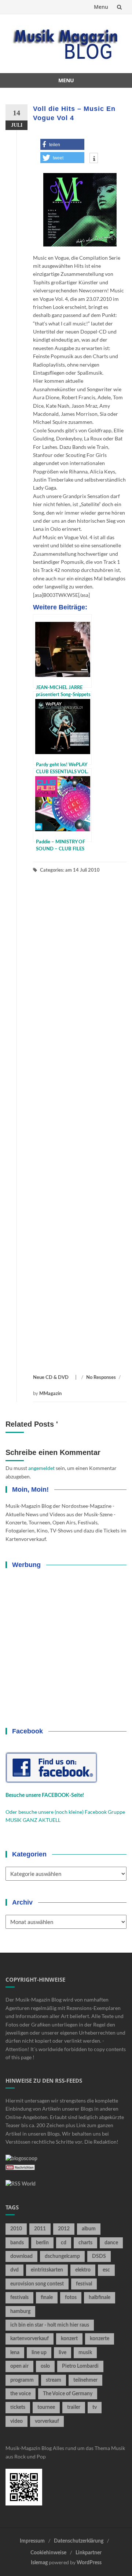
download (21, 2256)
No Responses (101, 1378)
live (63, 2353)
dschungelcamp (62, 2256)
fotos (71, 2298)
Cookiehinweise (48, 2553)
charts (85, 2243)
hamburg (20, 2312)
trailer (74, 2407)
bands (17, 2243)
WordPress (89, 2563)
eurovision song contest (37, 2284)
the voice (21, 2394)
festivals (19, 2298)
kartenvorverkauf (30, 2339)
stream (54, 2380)
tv (95, 2407)
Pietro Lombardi (80, 2366)
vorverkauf (47, 2421)
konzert (69, 2339)
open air (19, 2366)
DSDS (99, 2256)
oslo (45, 2366)
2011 (40, 2229)
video (16, 2421)
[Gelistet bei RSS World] (21, 2184)
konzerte (100, 2339)
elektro (83, 2270)
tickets (18, 2407)
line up (39, 2353)
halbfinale (100, 2298)
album (89, 2229)
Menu (101, 7)
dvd (14, 2270)
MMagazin (50, 1394)
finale (47, 2298)
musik (85, 2353)
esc (106, 2270)
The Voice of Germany (68, 2394)
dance (111, 2243)
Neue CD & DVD (51, 1378)
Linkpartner (89, 2553)
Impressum (32, 2541)
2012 (64, 2229)
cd (64, 2243)
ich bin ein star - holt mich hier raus (50, 2325)
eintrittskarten (47, 2270)
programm (22, 2380)
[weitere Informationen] (94, 159)
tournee (46, 2407)
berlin (42, 2243)
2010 (16, 2229)
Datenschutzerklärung (79, 2541)
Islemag (39, 2563)
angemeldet (41, 1468)
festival (84, 2284)
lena (15, 2353)
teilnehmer (85, 2380)
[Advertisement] (80, 1124)
